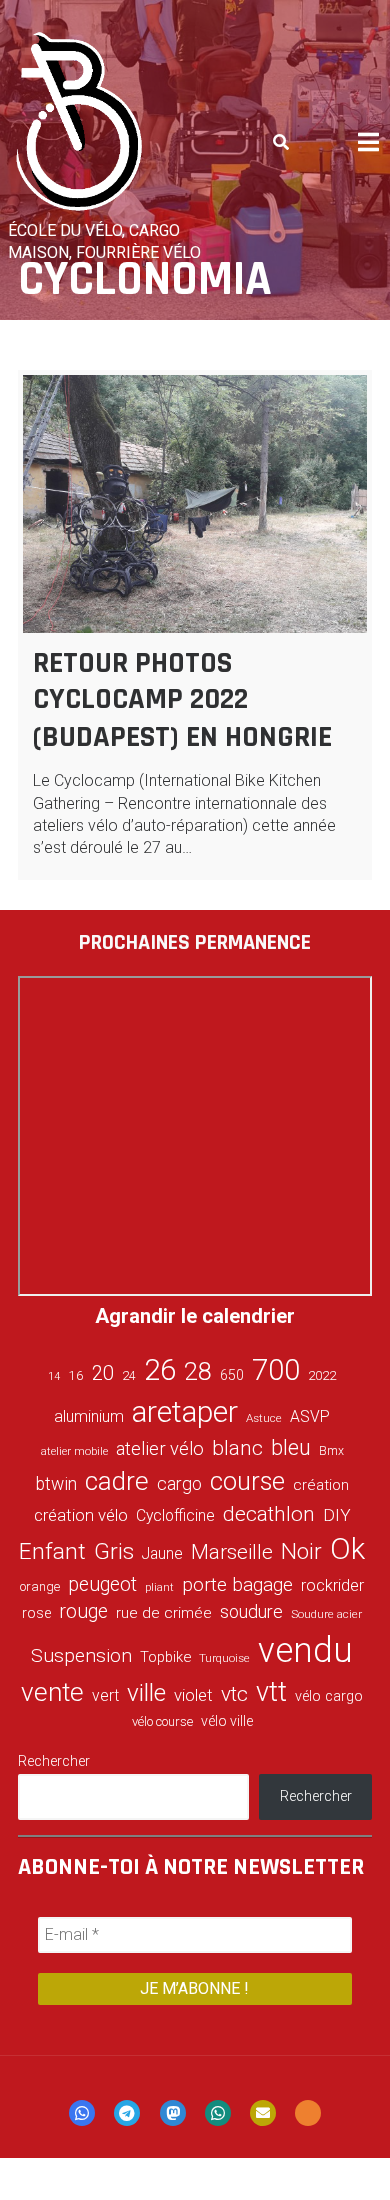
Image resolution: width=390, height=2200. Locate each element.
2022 (322, 1376)
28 (198, 1371)
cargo (179, 1484)
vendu (305, 1650)
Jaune (162, 1553)
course (247, 1481)
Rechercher (54, 1761)
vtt (271, 1692)
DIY (337, 1515)
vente (52, 1692)
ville (146, 1692)
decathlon (269, 1514)
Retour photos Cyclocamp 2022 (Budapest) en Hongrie (182, 700)
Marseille (232, 1552)
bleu (291, 1447)
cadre (117, 1481)
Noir (301, 1551)
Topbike (165, 1657)
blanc (237, 1448)
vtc (234, 1694)
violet (193, 1695)
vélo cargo (329, 1696)
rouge (83, 1611)
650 (232, 1375)
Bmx (331, 1451)
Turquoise (224, 1658)
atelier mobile (74, 1451)
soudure (251, 1611)
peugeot (102, 1584)
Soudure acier (326, 1614)
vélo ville (227, 1721)
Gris (114, 1551)
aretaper (185, 1411)
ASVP (310, 1416)
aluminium (89, 1416)
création (321, 1485)
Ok (347, 1549)
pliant (159, 1587)
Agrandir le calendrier (195, 1316)
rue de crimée (164, 1613)
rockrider (332, 1585)
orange (40, 1586)
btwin (56, 1484)
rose (36, 1613)
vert (105, 1695)
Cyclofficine (175, 1515)
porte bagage (237, 1584)
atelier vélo (160, 1448)
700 (276, 1370)
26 (160, 1370)
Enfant (52, 1551)
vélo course (162, 1721)
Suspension (81, 1655)
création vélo (81, 1515)
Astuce (264, 1418)
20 (103, 1373)
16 (76, 1375)
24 (129, 1376)
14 (54, 1376)
